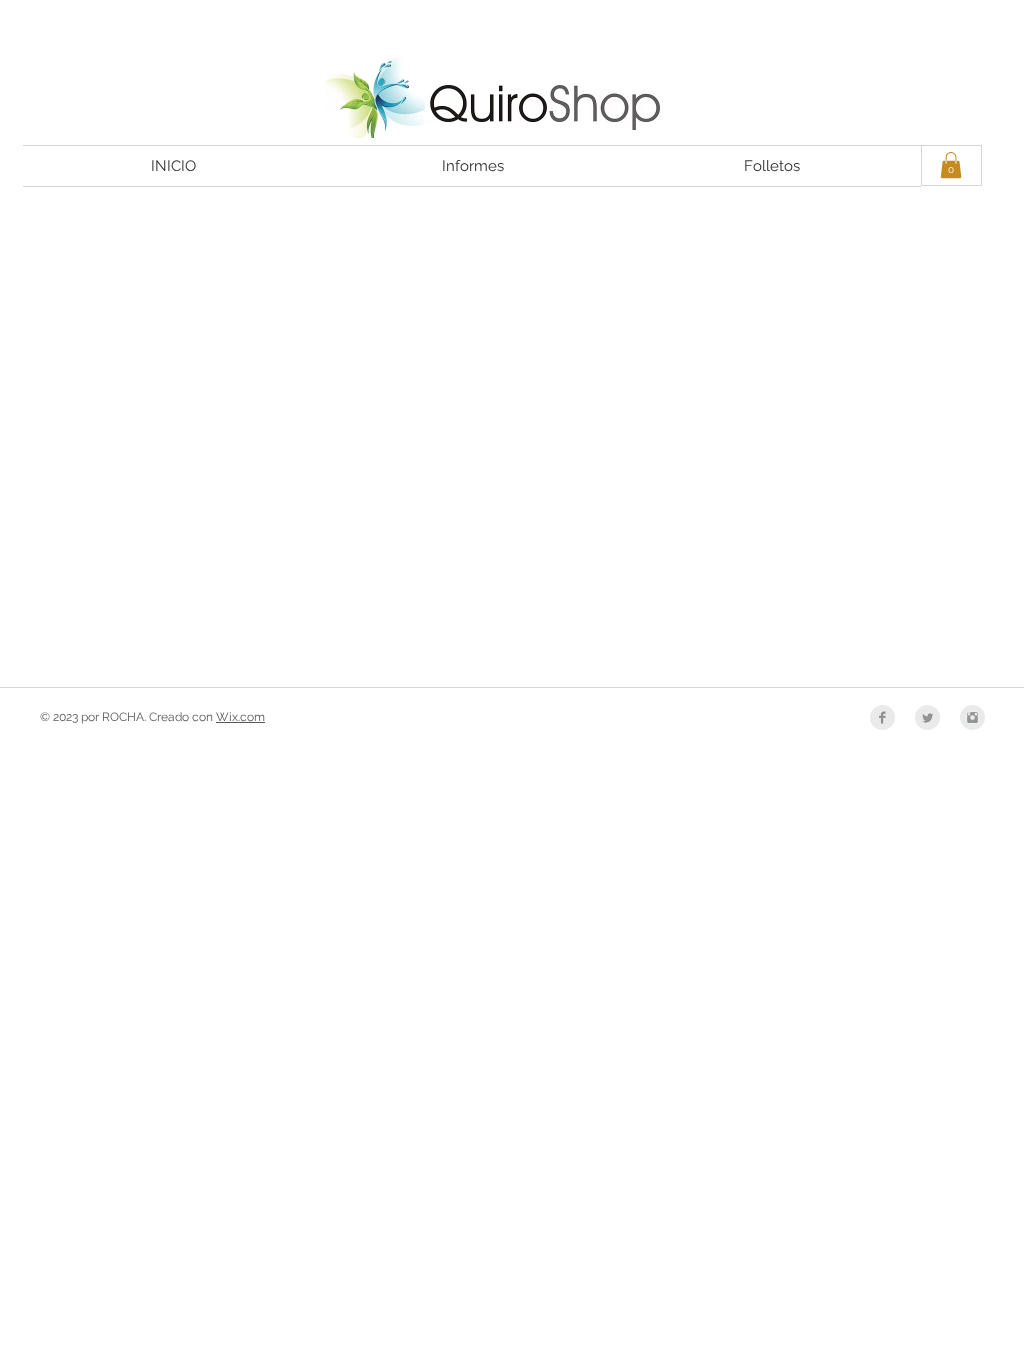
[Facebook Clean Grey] (882, 717)
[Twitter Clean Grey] (927, 717)
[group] (512, 234)
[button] (951, 165)
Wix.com (240, 717)
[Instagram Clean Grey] (972, 717)
